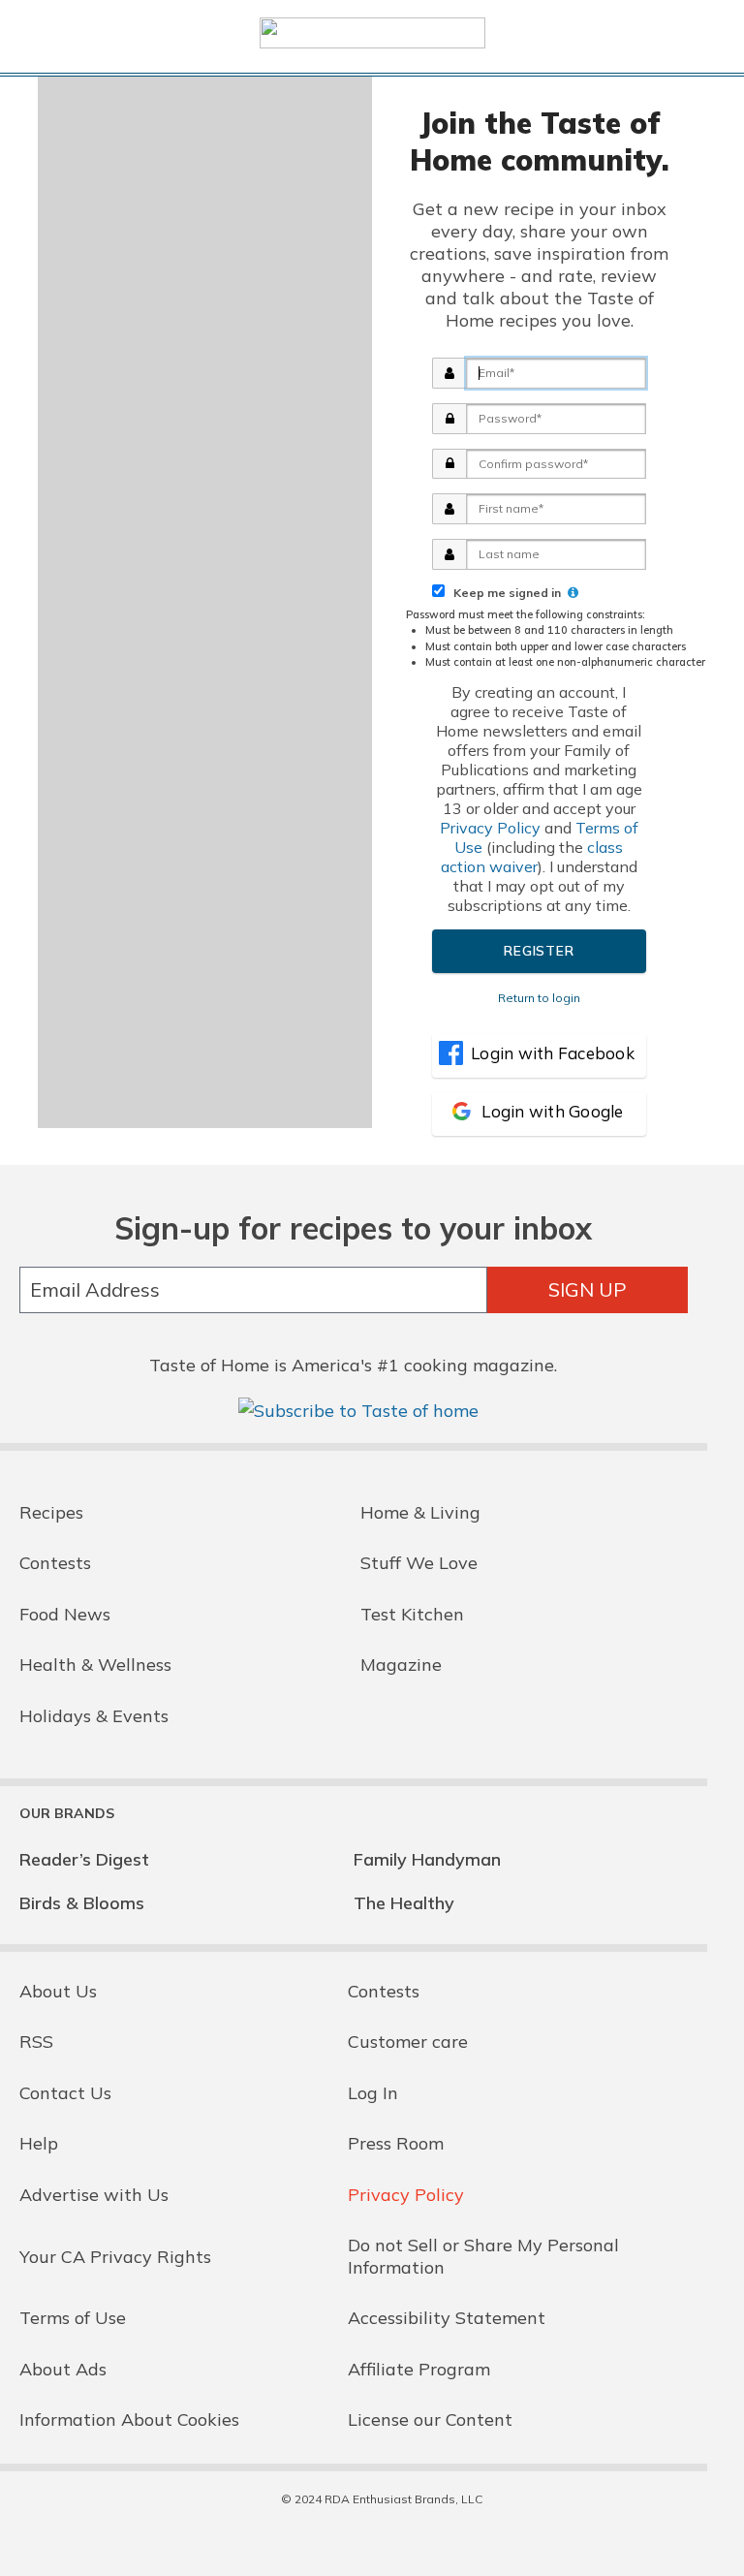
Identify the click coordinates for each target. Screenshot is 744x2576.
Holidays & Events (94, 1716)
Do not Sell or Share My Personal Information (483, 2256)
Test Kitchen (412, 1614)
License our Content (430, 2419)
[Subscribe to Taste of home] (358, 1411)
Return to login (539, 998)
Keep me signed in (504, 593)
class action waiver (532, 857)
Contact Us (65, 2093)
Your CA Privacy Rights (115, 2257)
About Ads (63, 2369)
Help (39, 2143)
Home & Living (420, 1512)
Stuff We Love (419, 1563)
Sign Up (588, 1289)
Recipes (51, 1512)
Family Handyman (427, 1859)
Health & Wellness (95, 1665)
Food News (65, 1614)
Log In (373, 2093)
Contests (55, 1563)
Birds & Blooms (82, 1903)
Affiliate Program (419, 2369)
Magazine (401, 1665)
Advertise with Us (94, 2195)
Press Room (396, 2143)
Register (539, 951)
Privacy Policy (490, 828)
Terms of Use (73, 2318)
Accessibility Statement (447, 2318)
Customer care (408, 2042)
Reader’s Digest (84, 1859)
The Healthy (404, 1903)
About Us (58, 1991)
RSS (36, 2042)
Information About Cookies (129, 2419)
